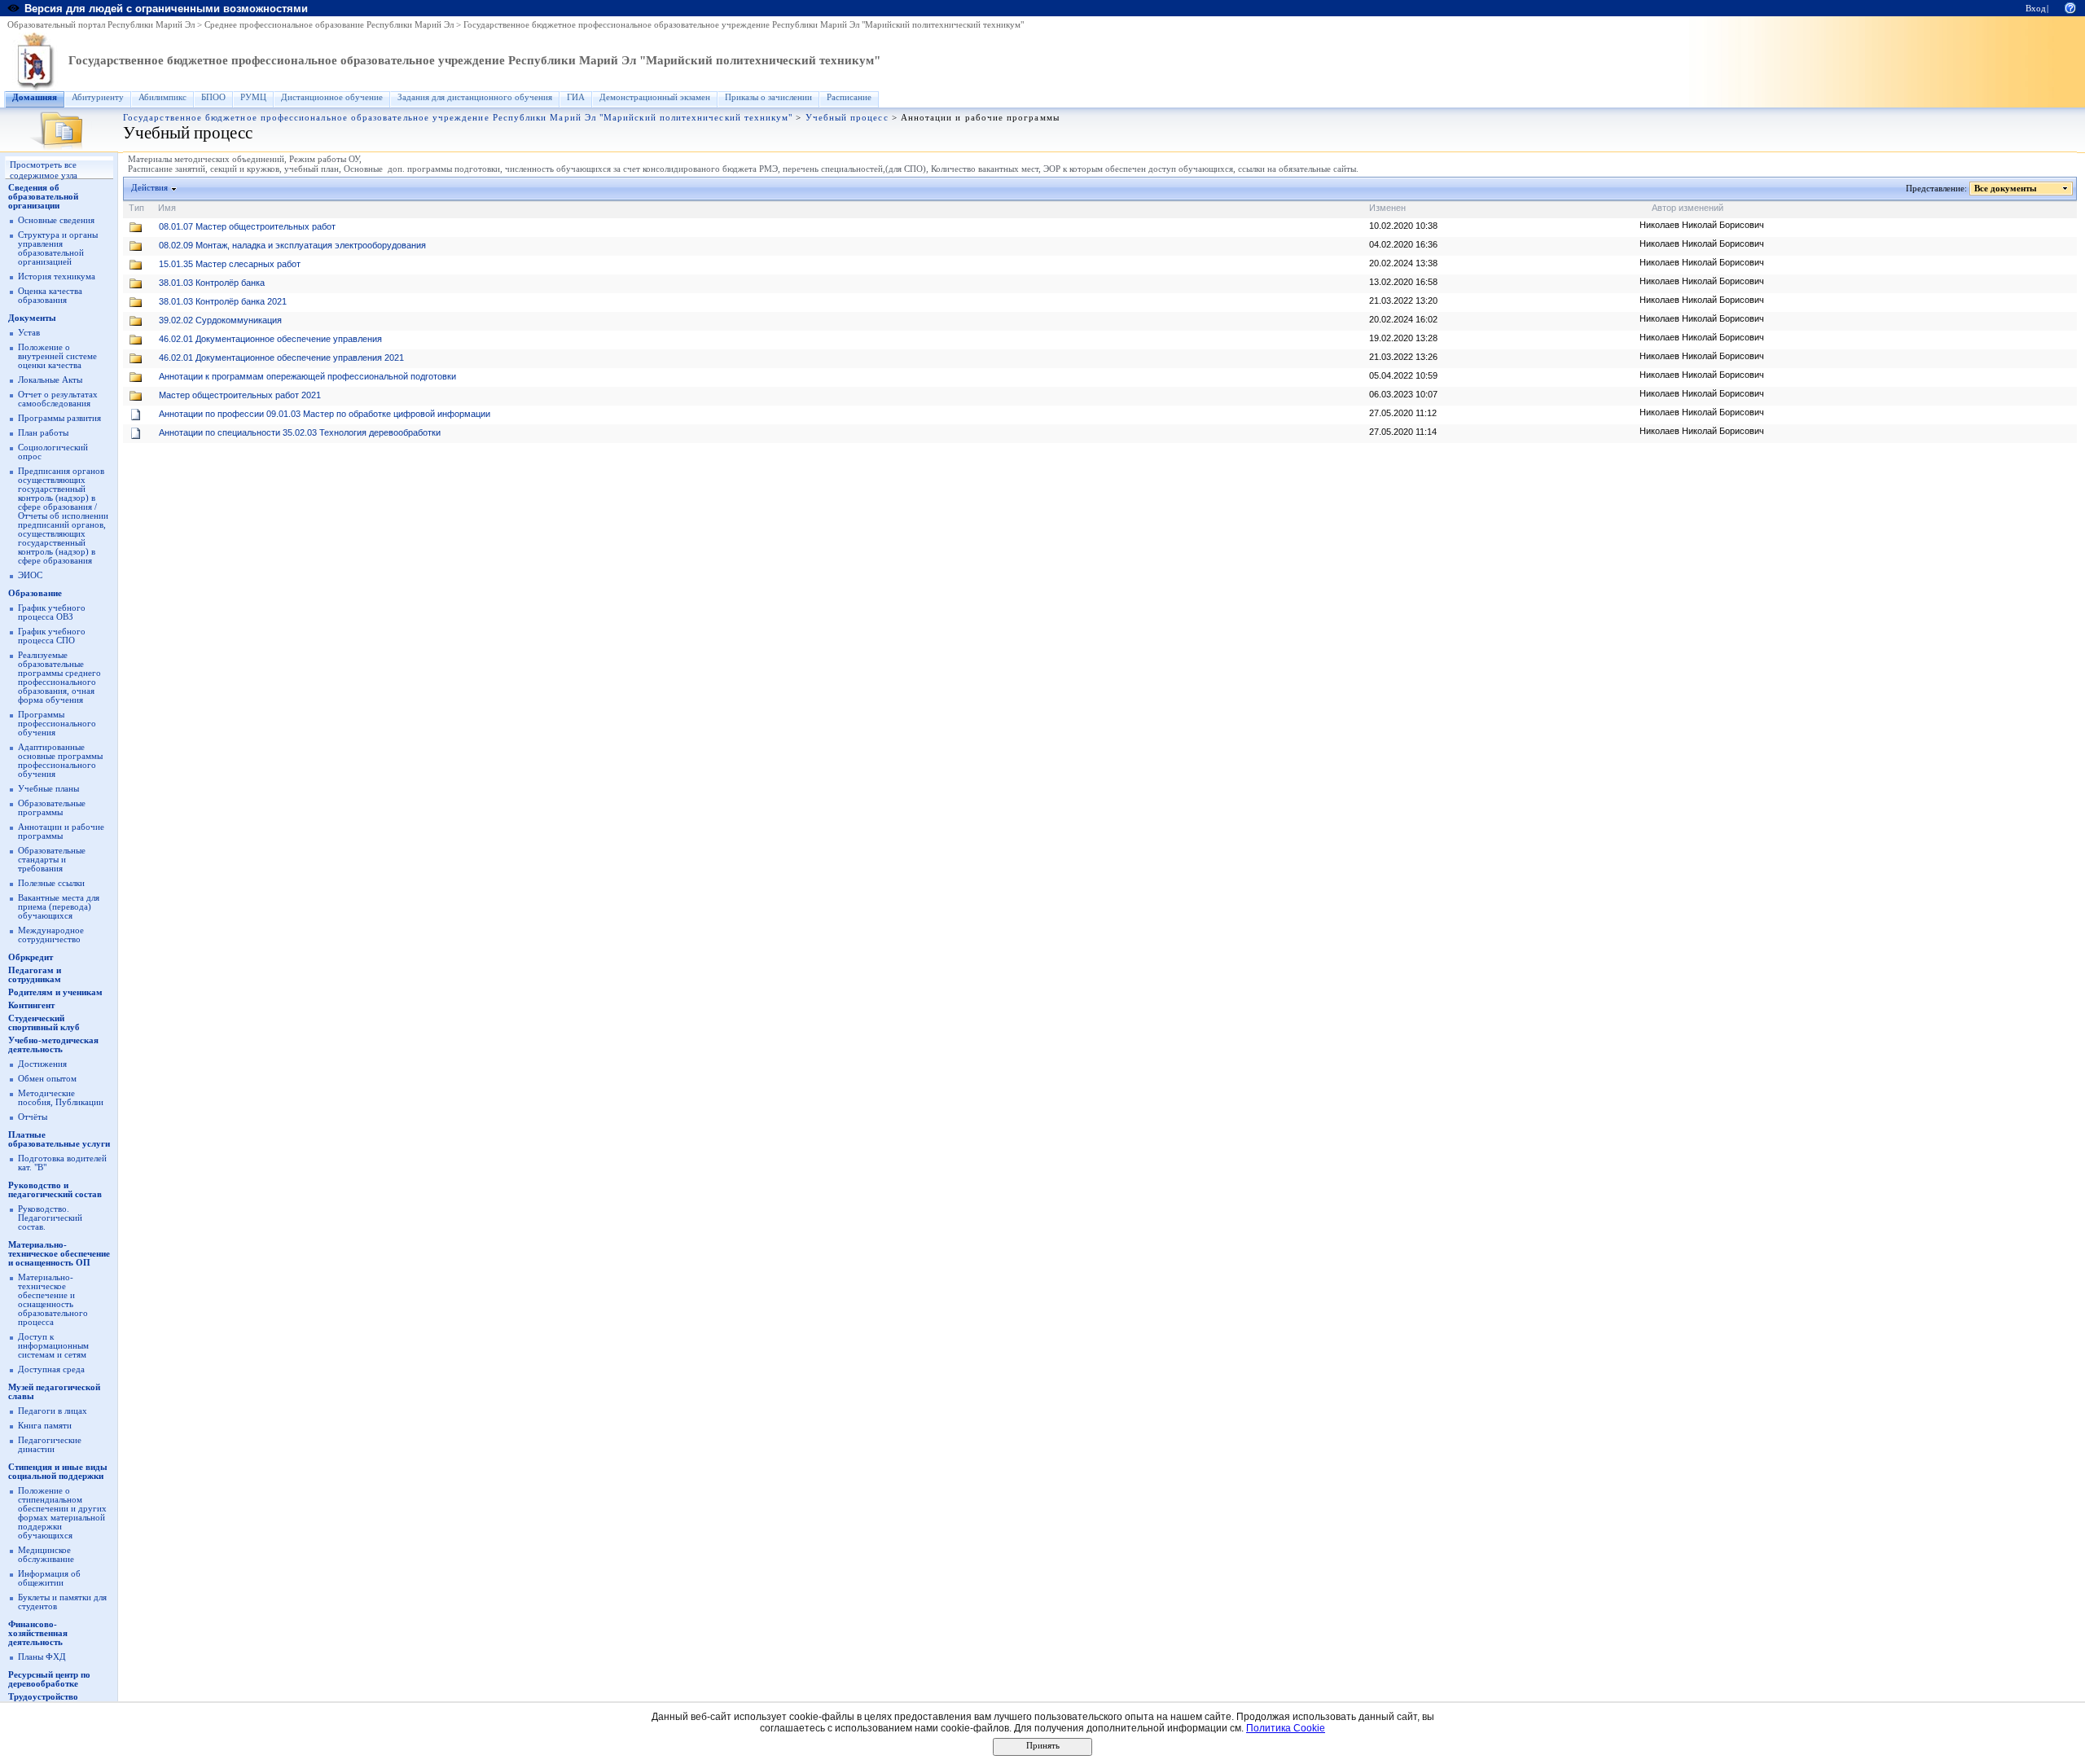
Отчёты (33, 1117)
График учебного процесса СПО (52, 636)
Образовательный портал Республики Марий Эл (101, 25)
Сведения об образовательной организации (43, 197)
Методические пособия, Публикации (61, 1098)
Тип (136, 208)
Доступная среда (51, 1369)
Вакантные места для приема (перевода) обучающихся (59, 907)
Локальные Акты (50, 380)
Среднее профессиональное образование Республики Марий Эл (329, 25)
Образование (35, 593)
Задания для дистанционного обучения (475, 97)
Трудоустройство (43, 1697)
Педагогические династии (50, 1445)
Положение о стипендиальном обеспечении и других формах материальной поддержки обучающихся (62, 1513)
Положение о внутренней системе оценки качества (57, 356)
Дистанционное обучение (332, 97)
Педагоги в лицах (53, 1411)
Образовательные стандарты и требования (52, 860)
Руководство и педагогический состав (55, 1190)
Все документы (2006, 189)
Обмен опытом (47, 1079)
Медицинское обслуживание (46, 1555)
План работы (43, 433)
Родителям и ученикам (55, 992)
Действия (149, 188)
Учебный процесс (847, 118)
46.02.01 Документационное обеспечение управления (270, 339)
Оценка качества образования (50, 296)
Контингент (31, 1005)
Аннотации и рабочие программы (61, 832)
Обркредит (31, 957)
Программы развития (59, 418)
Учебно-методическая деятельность (53, 1045)
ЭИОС (30, 575)
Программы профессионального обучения (57, 724)
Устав (29, 333)
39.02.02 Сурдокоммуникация (220, 320)
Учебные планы (48, 789)
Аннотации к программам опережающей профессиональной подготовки (307, 376)
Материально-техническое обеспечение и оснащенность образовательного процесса (53, 1300)
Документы (32, 318)
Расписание (849, 97)
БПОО (213, 97)
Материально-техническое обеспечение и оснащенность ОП (59, 1254)
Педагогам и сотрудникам (35, 975)
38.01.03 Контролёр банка (212, 283)
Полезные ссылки (51, 883)
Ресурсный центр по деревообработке (49, 1679)
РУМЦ (253, 97)
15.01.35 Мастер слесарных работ (230, 264)
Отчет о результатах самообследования (58, 399)
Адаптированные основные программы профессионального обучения (60, 761)
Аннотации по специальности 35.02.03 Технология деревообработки (300, 432)
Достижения (42, 1064)
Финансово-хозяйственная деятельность (38, 1633)
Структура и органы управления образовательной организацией (58, 248)
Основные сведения (56, 220)
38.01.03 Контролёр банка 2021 (223, 301)
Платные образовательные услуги (59, 1139)
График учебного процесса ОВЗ (52, 612)
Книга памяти (45, 1426)
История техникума (57, 276)
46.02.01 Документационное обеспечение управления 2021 (281, 358)
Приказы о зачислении (768, 97)
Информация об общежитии (49, 1578)
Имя (167, 208)
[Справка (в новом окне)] (2070, 7)
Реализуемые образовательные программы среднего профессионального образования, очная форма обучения (59, 678)
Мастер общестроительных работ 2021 (240, 395)
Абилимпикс (162, 97)
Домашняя (35, 97)
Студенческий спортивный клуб (44, 1023)
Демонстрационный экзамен (655, 97)
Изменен (1387, 208)
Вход (2036, 9)
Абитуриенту (98, 97)
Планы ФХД (42, 1657)
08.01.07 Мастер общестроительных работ (247, 226)
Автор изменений (1688, 208)
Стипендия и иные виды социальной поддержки (58, 1472)
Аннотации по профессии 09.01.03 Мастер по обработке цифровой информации (325, 414)
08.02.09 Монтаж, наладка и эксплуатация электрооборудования (292, 245)
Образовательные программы (52, 808)
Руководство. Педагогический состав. (50, 1218)
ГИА (576, 97)
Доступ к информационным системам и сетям (53, 1346)
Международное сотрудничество (51, 935)
